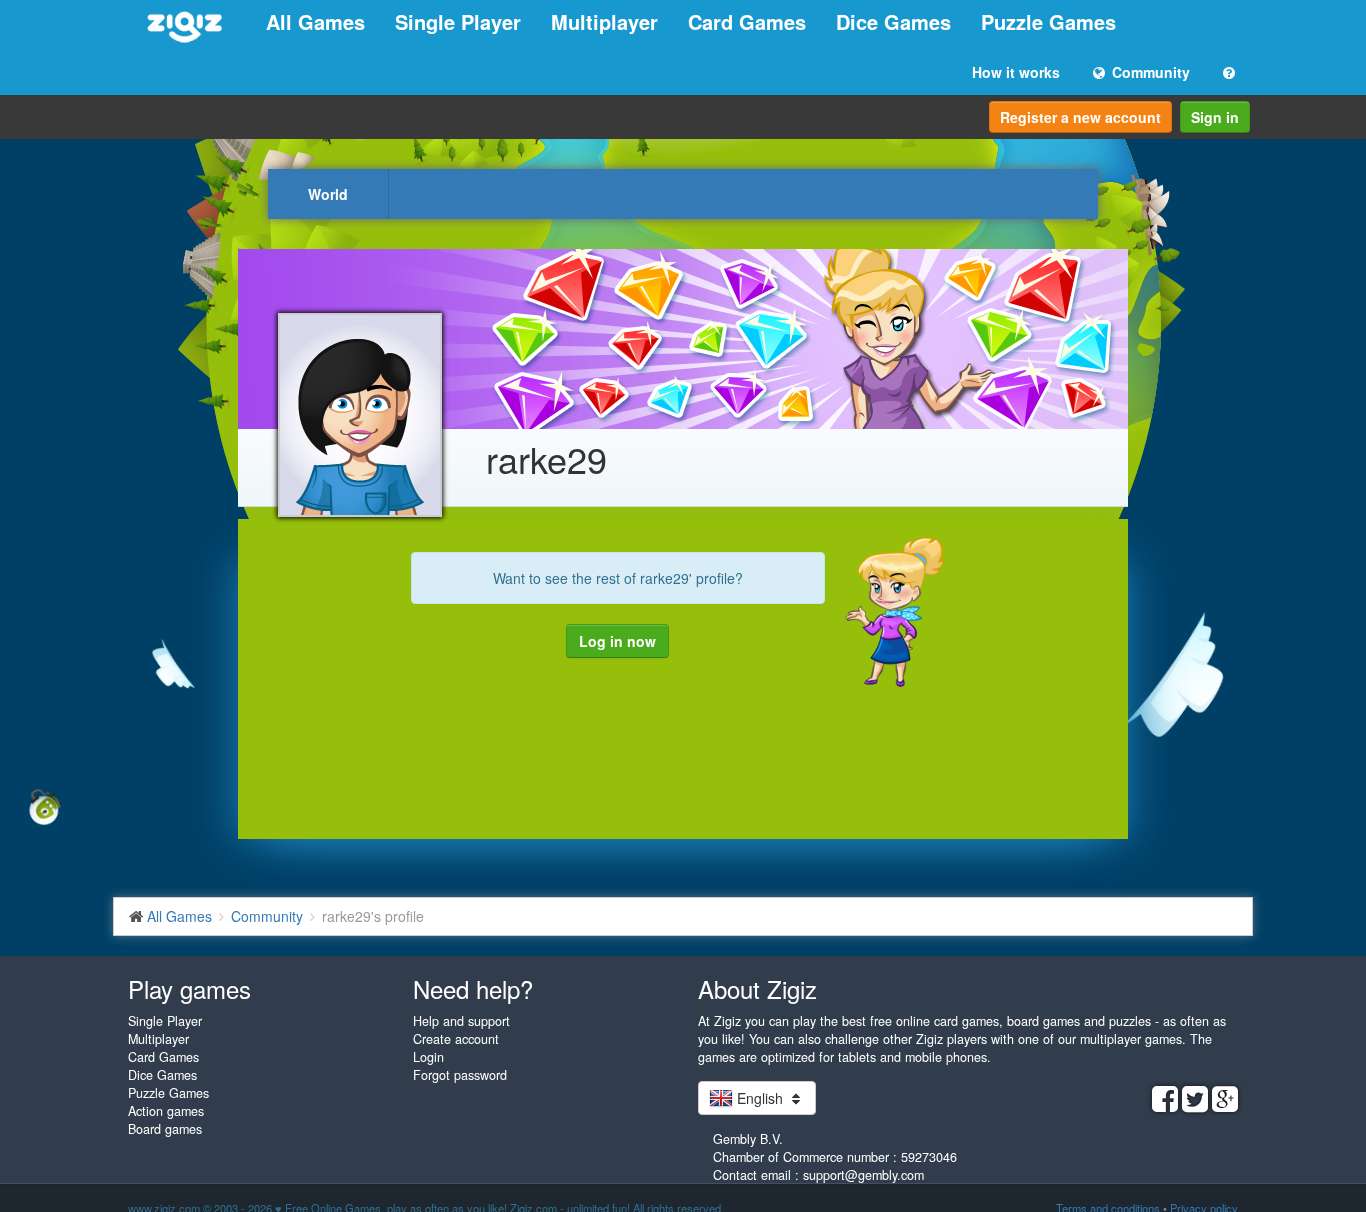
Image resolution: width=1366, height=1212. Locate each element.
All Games (315, 21)
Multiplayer (604, 21)
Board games (165, 1129)
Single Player (458, 21)
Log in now (617, 641)
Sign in (1215, 117)
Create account (456, 1039)
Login (428, 1057)
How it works (1016, 72)
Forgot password (460, 1075)
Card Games (747, 21)
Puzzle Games (1048, 21)
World (328, 194)
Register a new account (1080, 117)
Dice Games (893, 21)
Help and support (461, 1021)
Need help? (473, 988)
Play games (189, 988)
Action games (166, 1111)
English (760, 1098)
